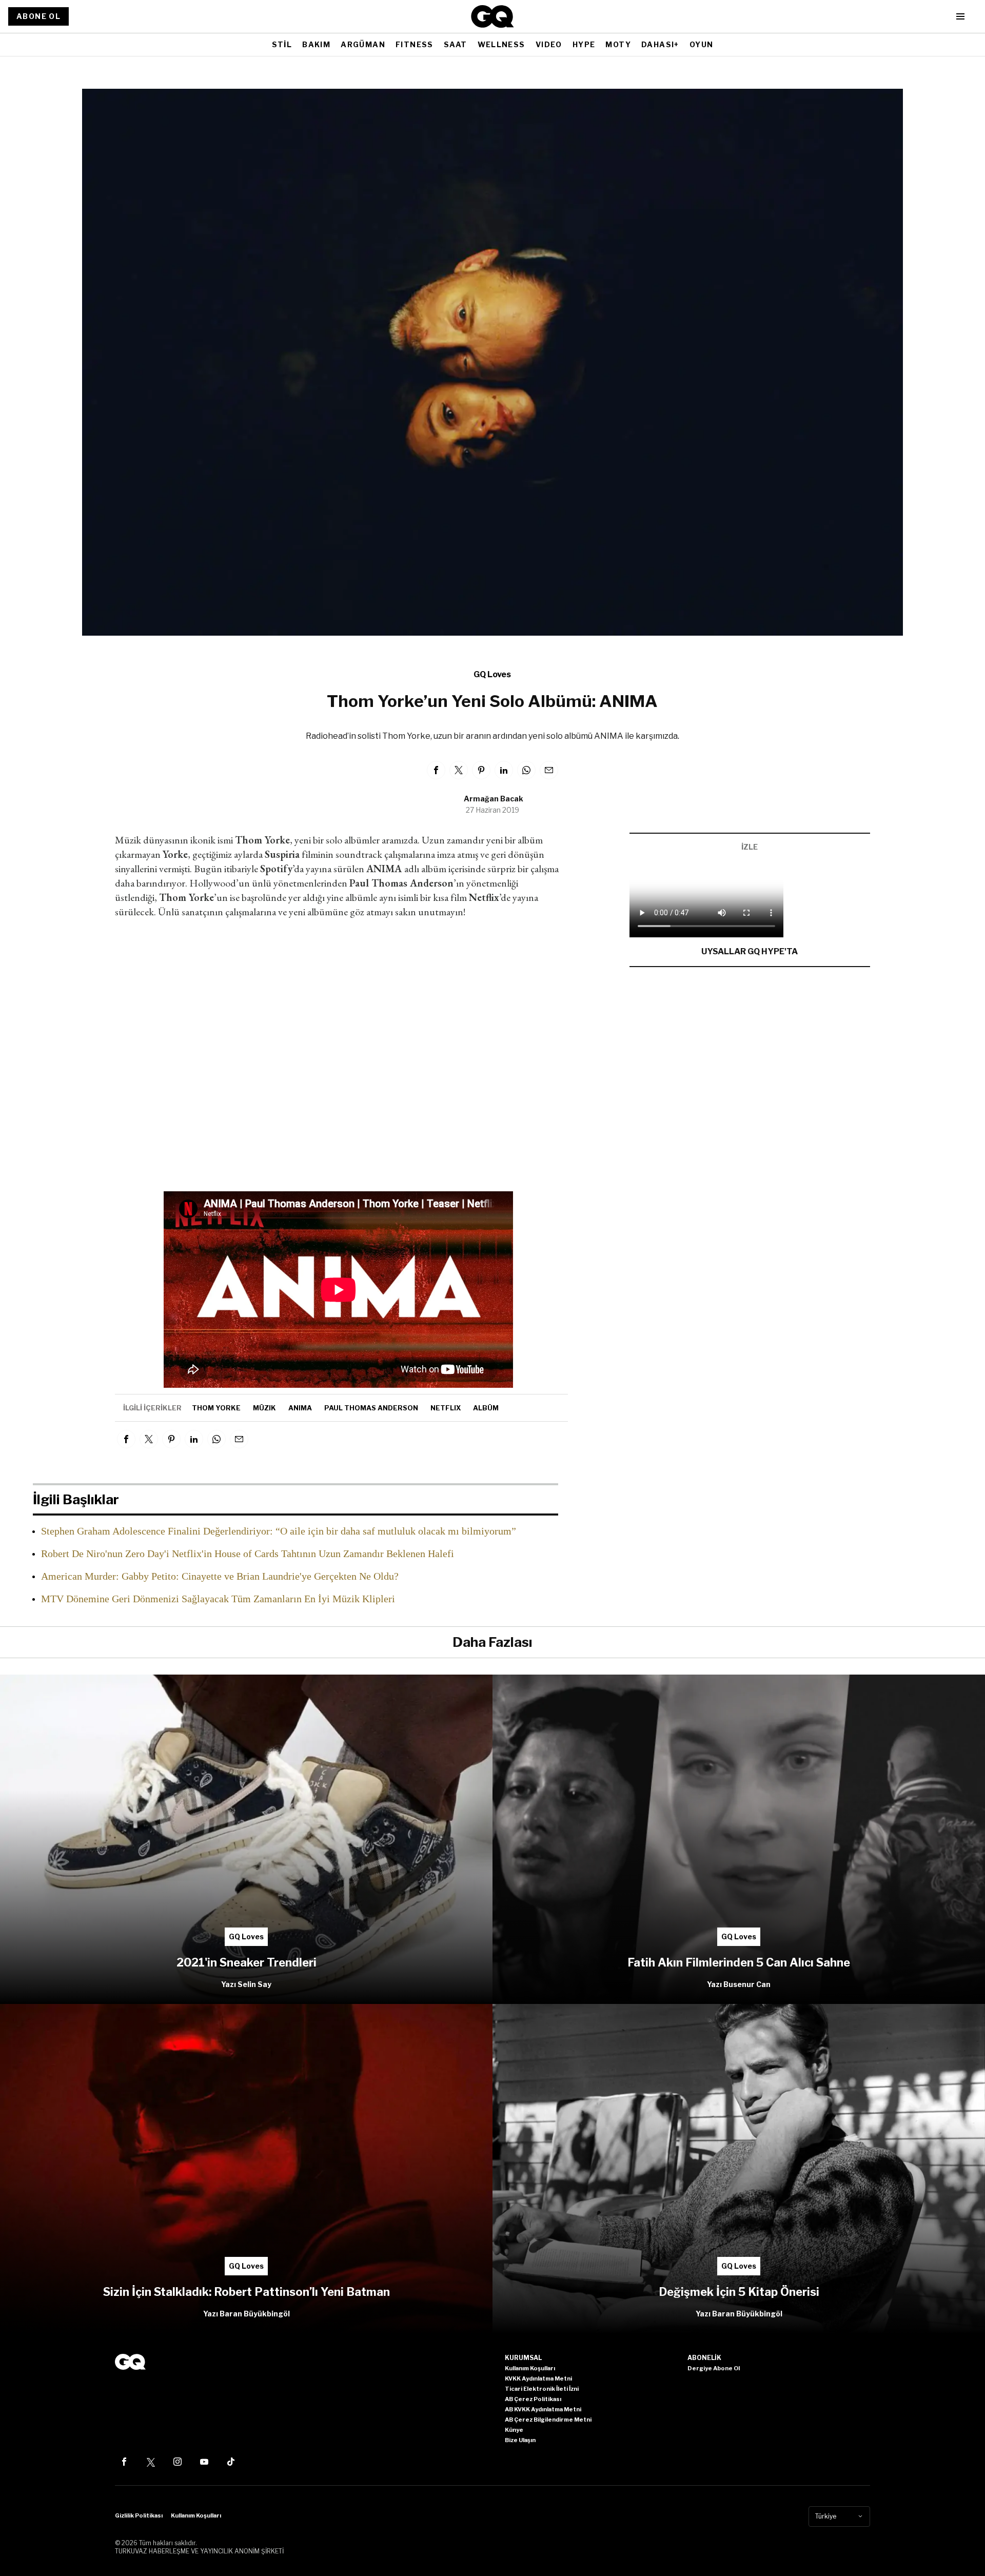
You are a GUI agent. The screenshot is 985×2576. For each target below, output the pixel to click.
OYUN (702, 44)
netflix (446, 1408)
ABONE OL (38, 16)
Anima (300, 1408)
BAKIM (316, 44)
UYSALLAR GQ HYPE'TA (750, 951)
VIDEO (549, 44)
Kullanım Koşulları (196, 2515)
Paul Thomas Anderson (371, 1408)
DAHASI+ (660, 44)
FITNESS (415, 44)
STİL (282, 44)
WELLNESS (501, 44)
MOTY (618, 44)
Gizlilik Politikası (139, 2515)
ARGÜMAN (363, 44)
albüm (486, 1408)
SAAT (456, 44)
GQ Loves (492, 674)
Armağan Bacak (494, 799)
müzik (264, 1408)
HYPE (584, 44)
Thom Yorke (216, 1408)
